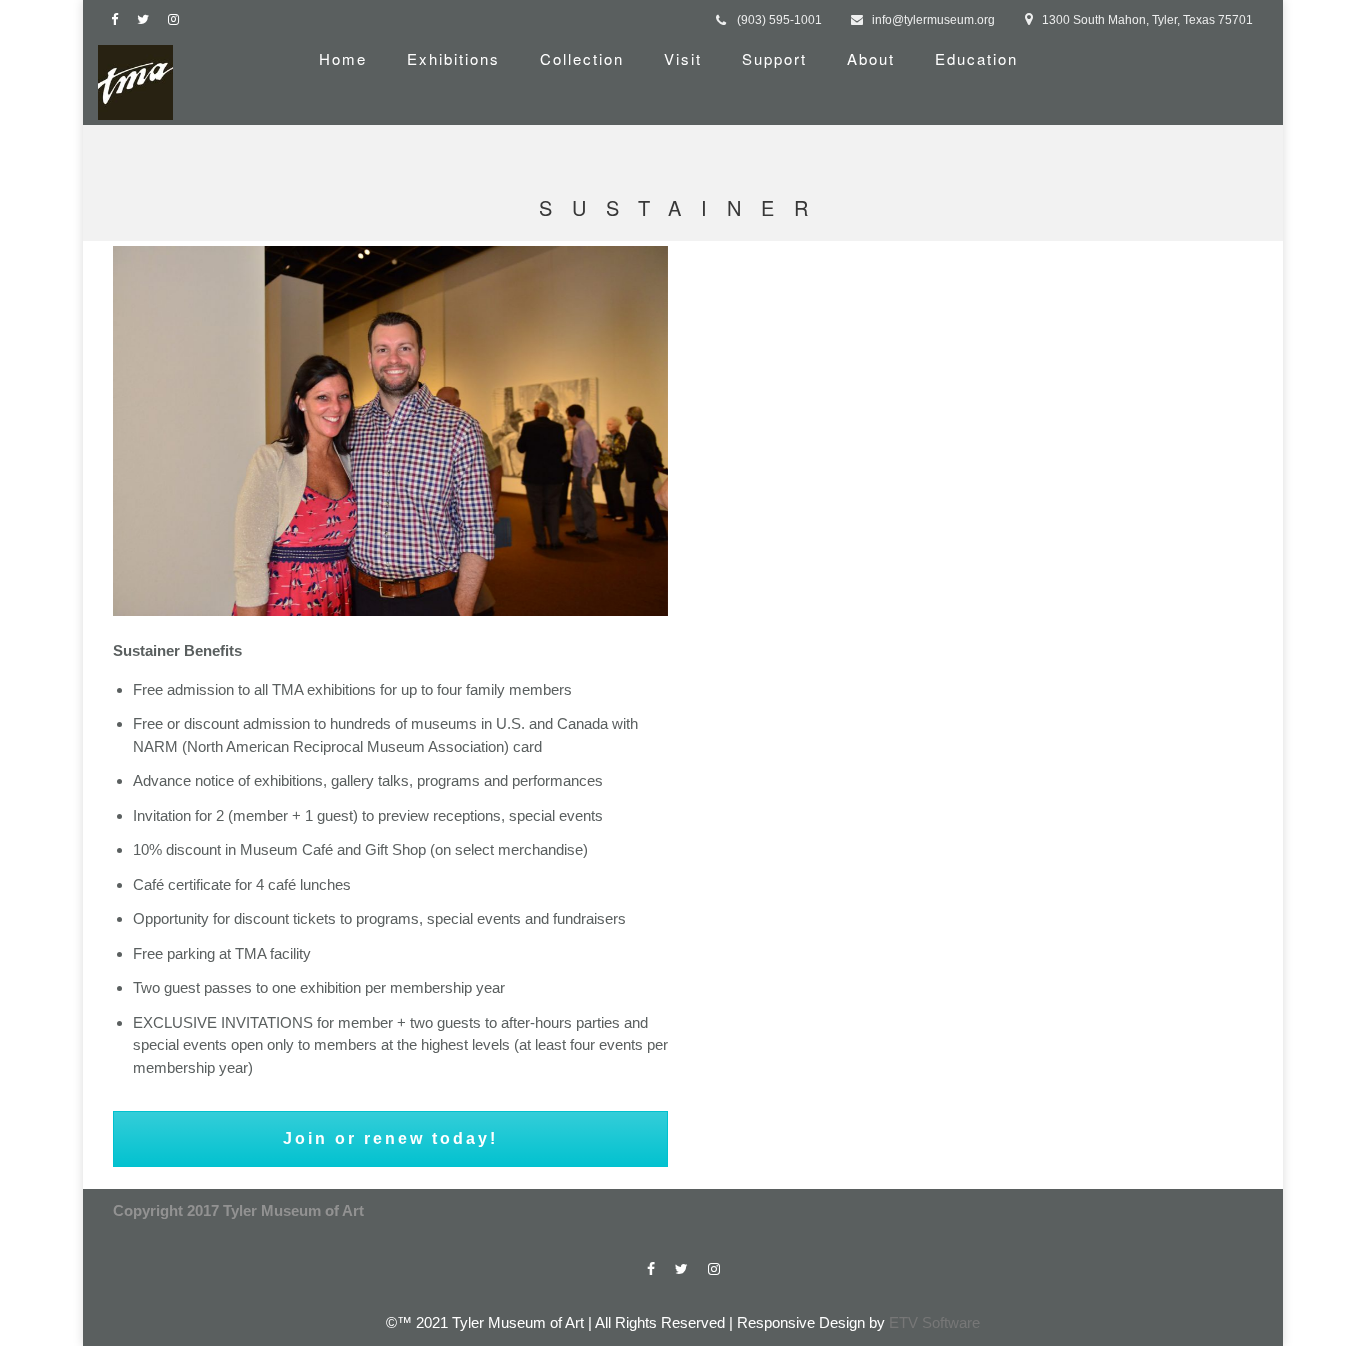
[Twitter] (147, 19)
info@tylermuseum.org (933, 20)
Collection (582, 58)
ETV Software (934, 1322)
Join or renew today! (390, 1138)
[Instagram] (178, 19)
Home (343, 58)
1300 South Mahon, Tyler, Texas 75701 (1147, 20)
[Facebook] (119, 19)
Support (774, 58)
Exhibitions (453, 58)
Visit (683, 58)
